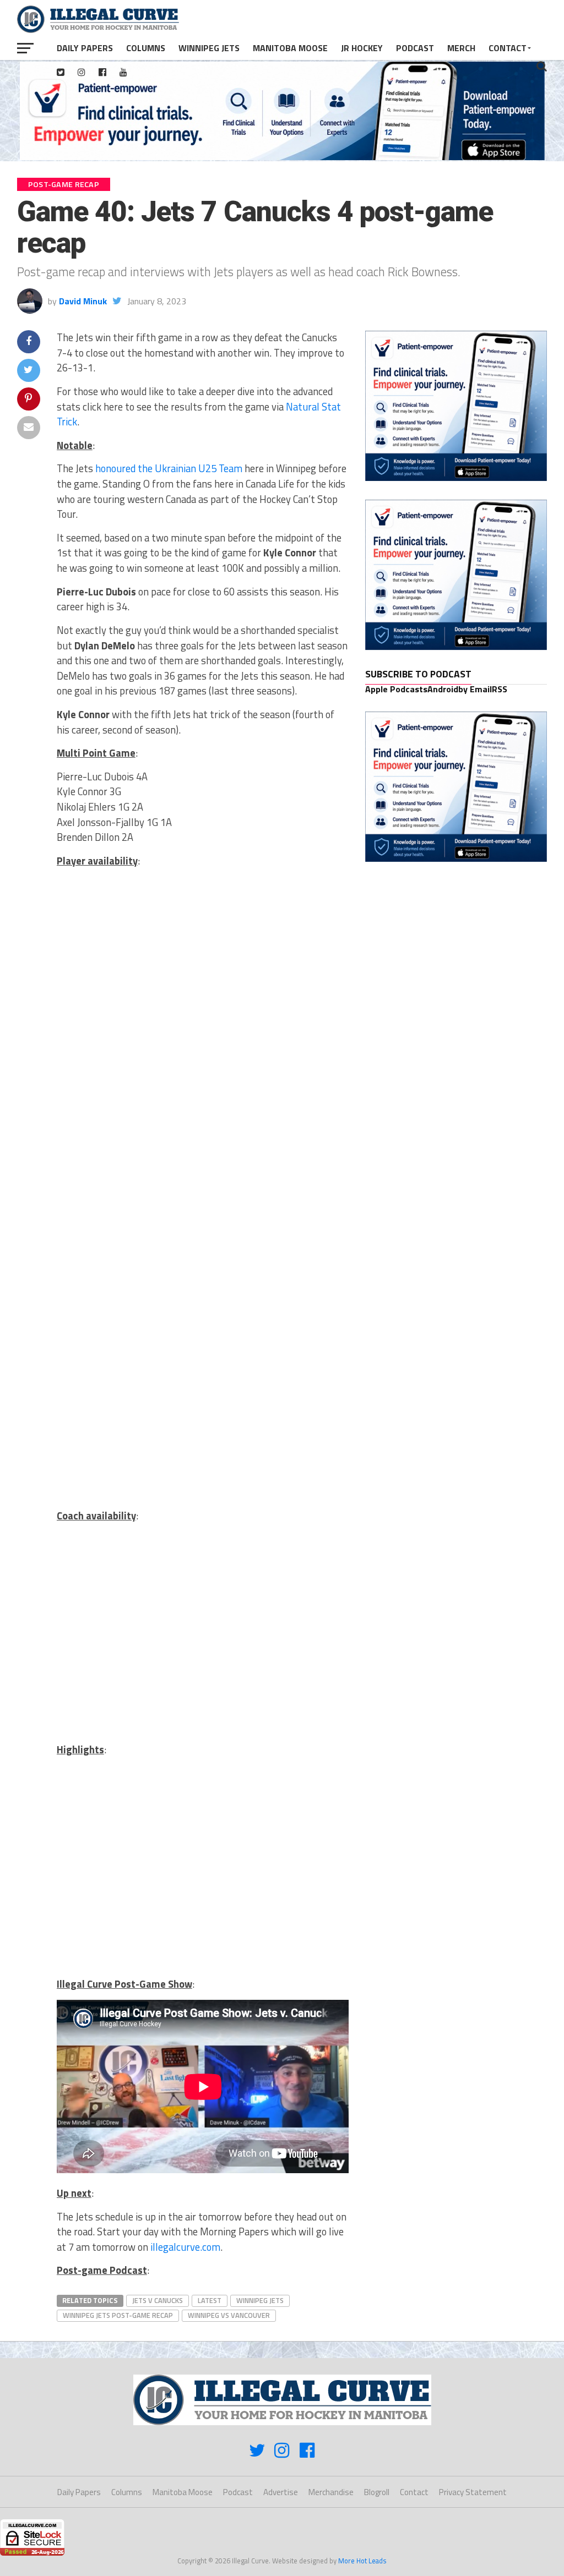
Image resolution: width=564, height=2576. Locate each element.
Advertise (281, 2492)
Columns (146, 48)
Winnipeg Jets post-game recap (118, 2315)
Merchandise (331, 2492)
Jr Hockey (362, 48)
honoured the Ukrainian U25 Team (169, 468)
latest (210, 2300)
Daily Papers (85, 48)
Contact (508, 48)
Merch (461, 48)
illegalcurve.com (185, 2247)
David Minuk (83, 301)
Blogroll (377, 2492)
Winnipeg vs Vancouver (229, 2315)
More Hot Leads (362, 2561)
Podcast (415, 48)
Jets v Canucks (158, 2300)
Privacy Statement (473, 2492)
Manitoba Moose (290, 48)
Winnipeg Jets (209, 48)
